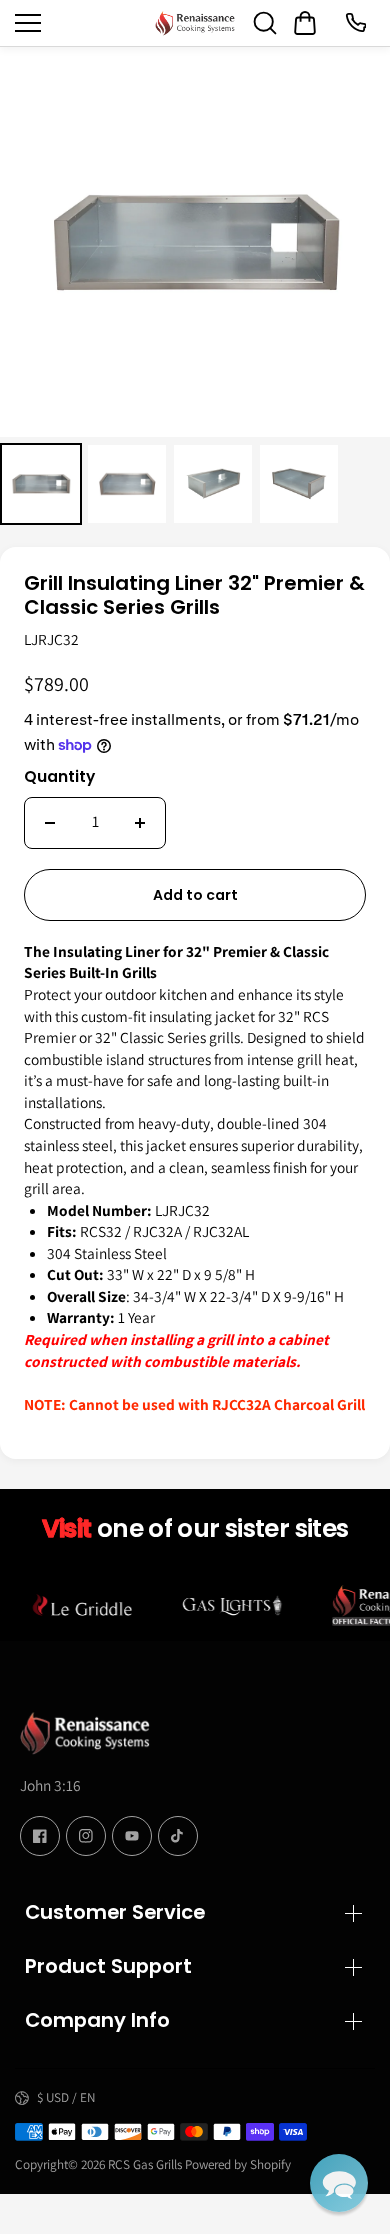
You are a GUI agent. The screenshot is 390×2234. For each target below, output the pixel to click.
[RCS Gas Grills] (195, 23)
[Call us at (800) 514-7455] (355, 23)
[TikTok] (178, 1836)
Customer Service (115, 1912)
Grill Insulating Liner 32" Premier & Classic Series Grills (194, 596)
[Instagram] (86, 1836)
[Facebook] (40, 1836)
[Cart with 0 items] (305, 23)
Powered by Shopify (238, 2164)
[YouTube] (132, 1836)
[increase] (140, 823)
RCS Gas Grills (145, 2164)
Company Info (97, 2020)
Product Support (108, 1966)
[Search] (265, 23)
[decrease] (50, 823)
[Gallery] (195, 289)
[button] (339, 2183)
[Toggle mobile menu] (80, 23)
